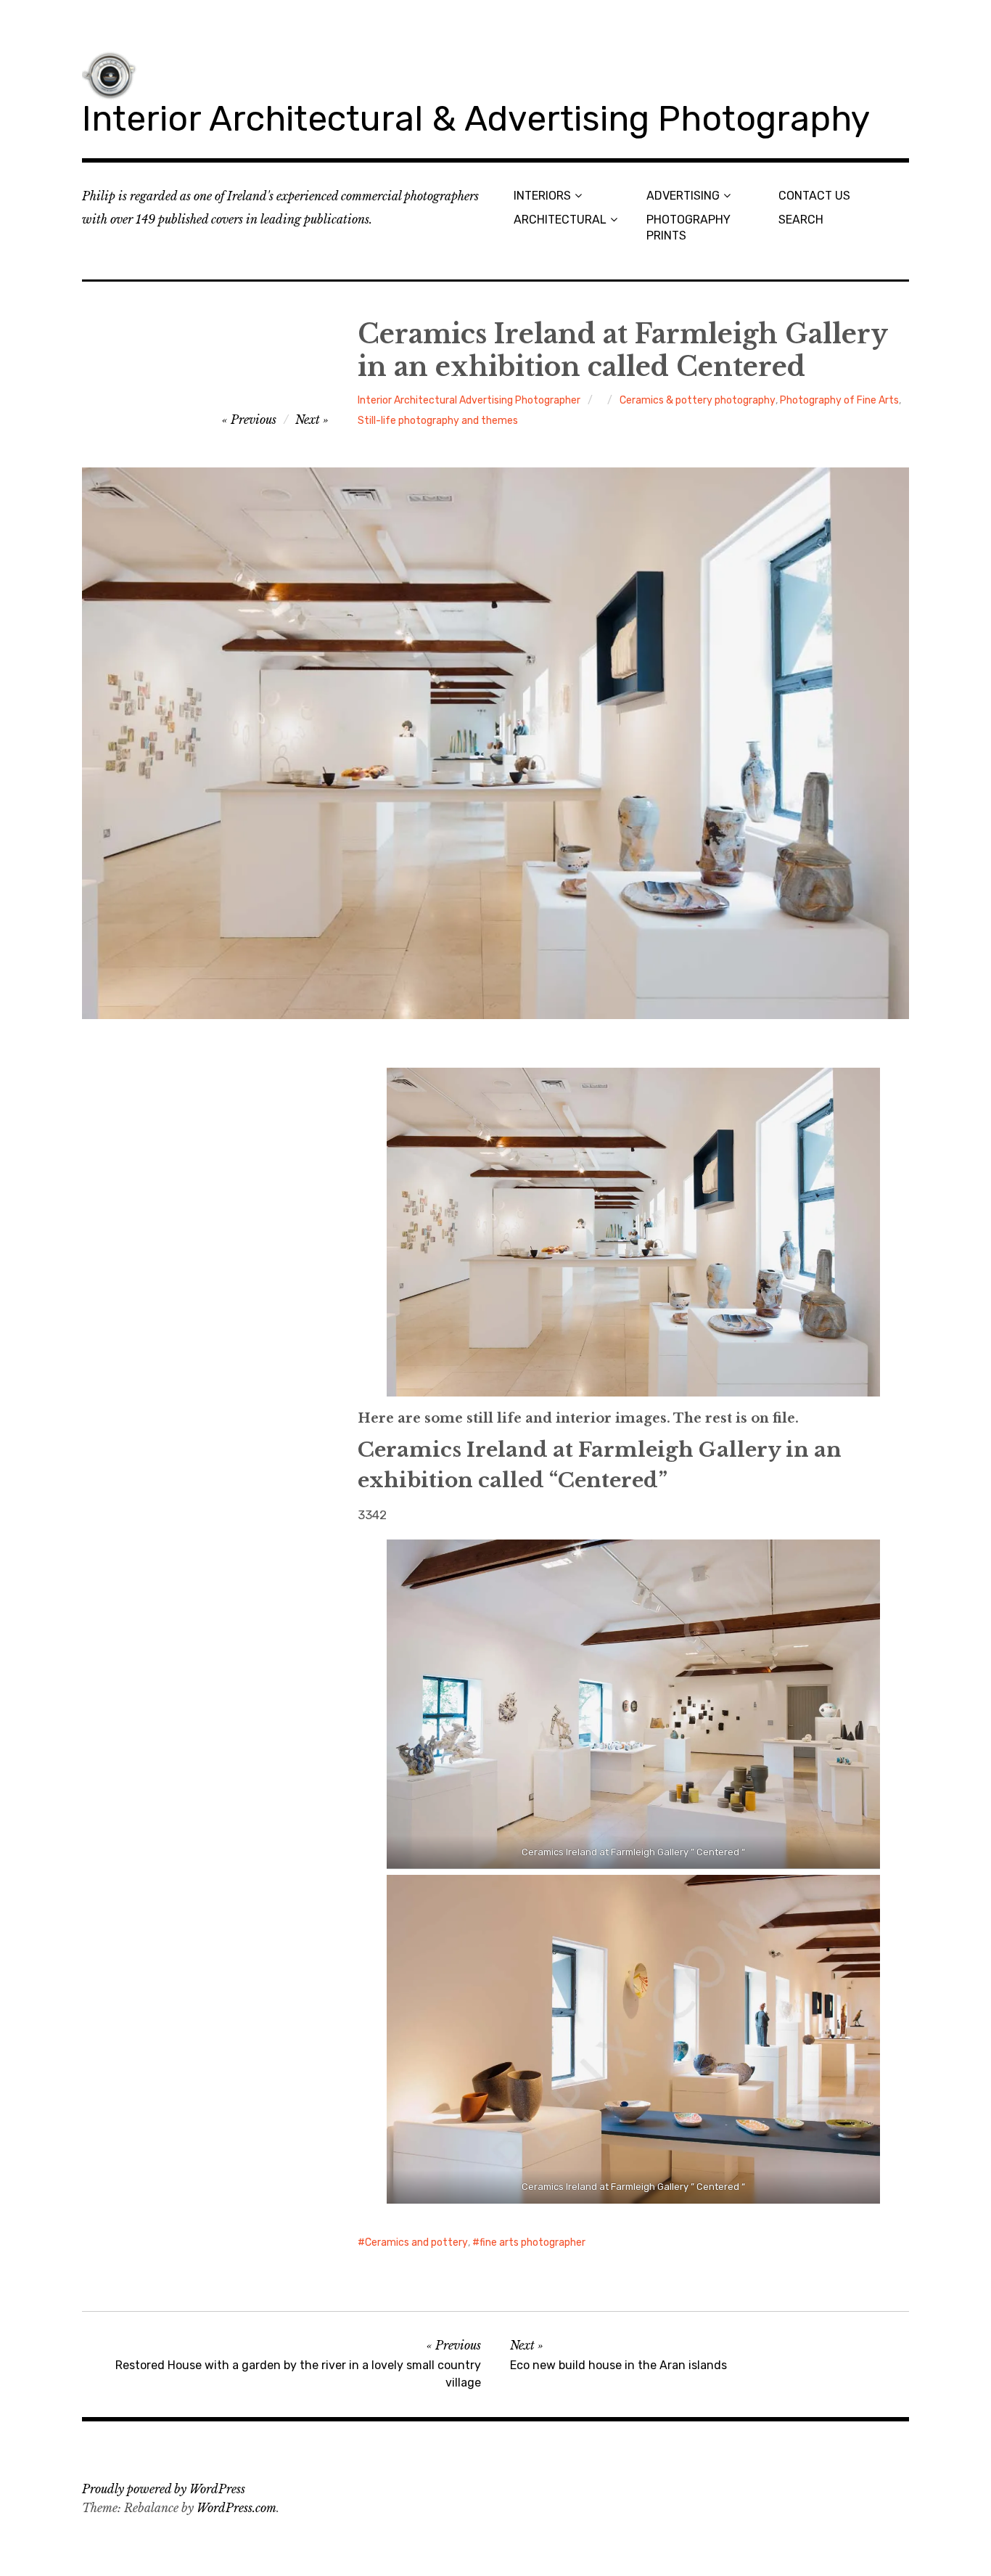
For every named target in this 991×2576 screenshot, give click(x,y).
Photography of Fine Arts (839, 400)
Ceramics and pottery (416, 2242)
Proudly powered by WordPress (164, 2489)
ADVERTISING (683, 196)
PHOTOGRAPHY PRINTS (688, 227)
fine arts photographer (532, 2242)
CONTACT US (814, 196)
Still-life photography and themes (438, 421)
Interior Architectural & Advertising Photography (476, 119)
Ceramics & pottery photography (698, 400)
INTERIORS (542, 196)
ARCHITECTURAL (560, 220)
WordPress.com (237, 2508)
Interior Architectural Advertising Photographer (469, 400)
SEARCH (801, 220)
